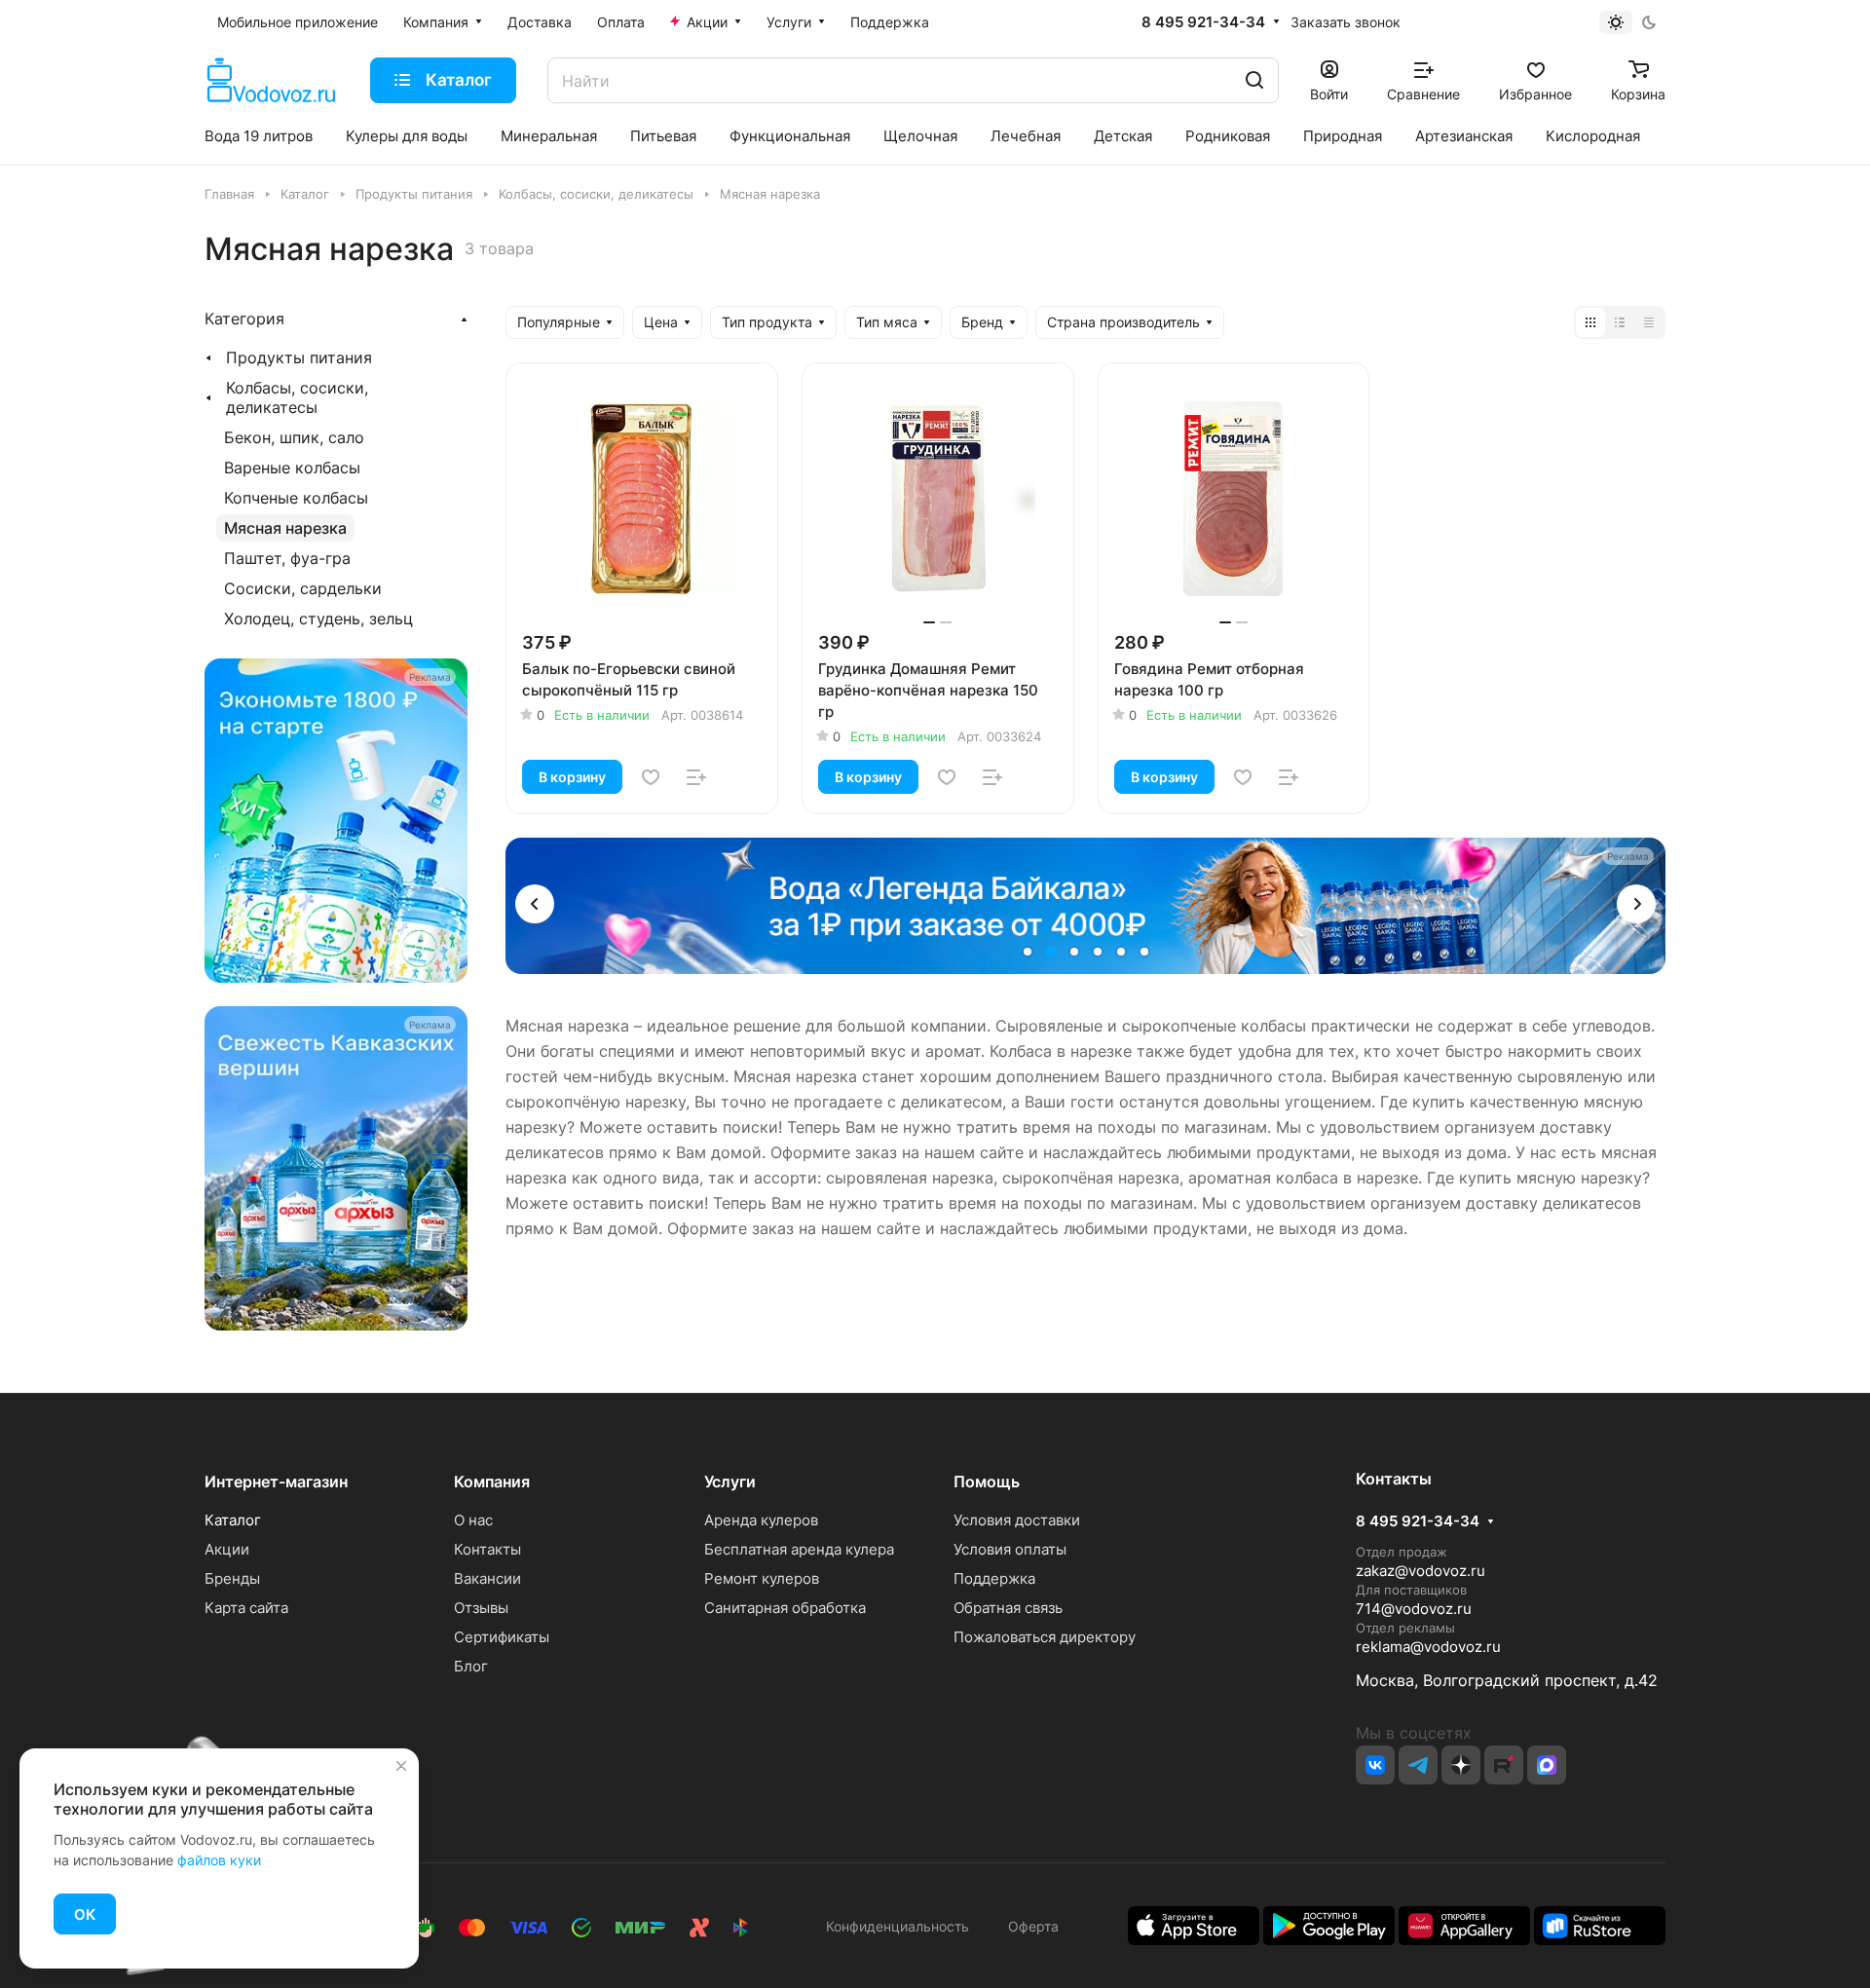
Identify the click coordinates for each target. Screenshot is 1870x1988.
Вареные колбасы (292, 468)
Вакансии (487, 1578)
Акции (227, 1549)
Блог (471, 1666)
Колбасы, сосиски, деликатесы (297, 397)
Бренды (232, 1578)
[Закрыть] (401, 1766)
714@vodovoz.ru (1414, 1609)
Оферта (1029, 1926)
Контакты (487, 1549)
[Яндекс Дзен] (1461, 1765)
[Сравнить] (696, 777)
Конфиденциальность (898, 1926)
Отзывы (481, 1608)
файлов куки (219, 1860)
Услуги (730, 1482)
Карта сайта (246, 1608)
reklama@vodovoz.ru (1428, 1647)
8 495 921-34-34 (1203, 22)
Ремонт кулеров (762, 1578)
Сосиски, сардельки (303, 588)
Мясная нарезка (285, 528)
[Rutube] (1504, 1765)
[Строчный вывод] (1620, 322)
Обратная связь (1008, 1608)
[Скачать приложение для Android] (1329, 1924)
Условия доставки (1017, 1520)
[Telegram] (1418, 1765)
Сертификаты (502, 1637)
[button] (535, 904)
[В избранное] (651, 777)
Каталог (233, 1520)
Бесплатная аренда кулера (799, 1549)
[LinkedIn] (1547, 1765)
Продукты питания (299, 357)
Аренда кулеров (761, 1520)
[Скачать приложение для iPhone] (1194, 1924)
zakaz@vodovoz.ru (1421, 1571)
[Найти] (1254, 80)
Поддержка (994, 1578)
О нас (473, 1520)
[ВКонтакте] (1375, 1765)
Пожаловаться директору (1045, 1637)
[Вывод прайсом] (1649, 322)
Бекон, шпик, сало (294, 437)
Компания (492, 1482)
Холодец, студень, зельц (318, 619)
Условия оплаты (1010, 1549)
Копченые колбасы (296, 498)
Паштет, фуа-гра (287, 558)
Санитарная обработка (785, 1608)
